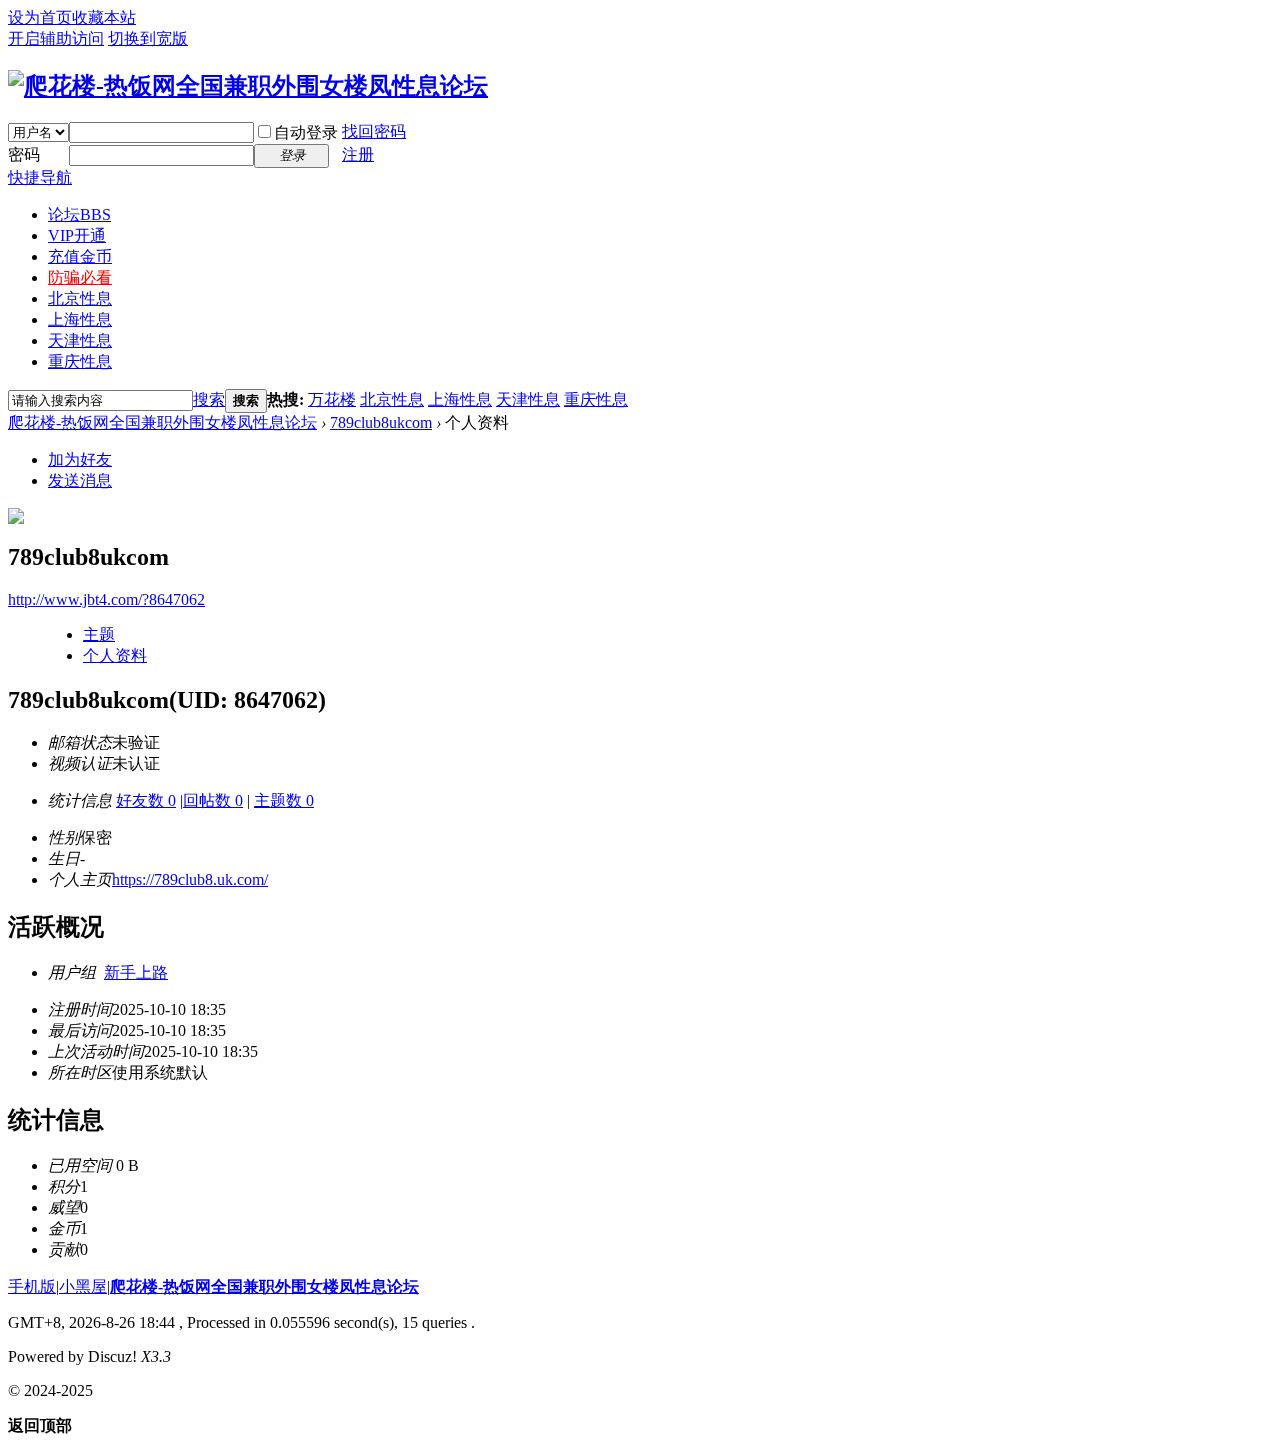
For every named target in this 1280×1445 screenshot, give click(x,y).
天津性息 (80, 340)
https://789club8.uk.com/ (190, 879)
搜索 (209, 399)
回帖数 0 (213, 800)
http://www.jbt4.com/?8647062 (106, 599)
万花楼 (332, 399)
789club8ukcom (381, 422)
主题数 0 (284, 800)
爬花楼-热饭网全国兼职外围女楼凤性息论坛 (162, 422)
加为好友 (80, 459)
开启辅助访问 (56, 38)
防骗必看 (80, 277)
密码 (24, 154)
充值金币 (80, 256)
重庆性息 (80, 361)
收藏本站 (104, 17)
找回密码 (374, 131)
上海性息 (80, 319)
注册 (358, 154)
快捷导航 (40, 177)
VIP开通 (77, 235)
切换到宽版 (148, 38)
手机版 (32, 1286)
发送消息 (80, 480)
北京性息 (80, 298)
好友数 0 (146, 800)
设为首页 (40, 17)
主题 (99, 634)
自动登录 (306, 132)
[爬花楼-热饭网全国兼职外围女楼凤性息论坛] (248, 86)
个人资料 (115, 655)
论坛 (79, 214)
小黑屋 (83, 1286)
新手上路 (136, 972)
